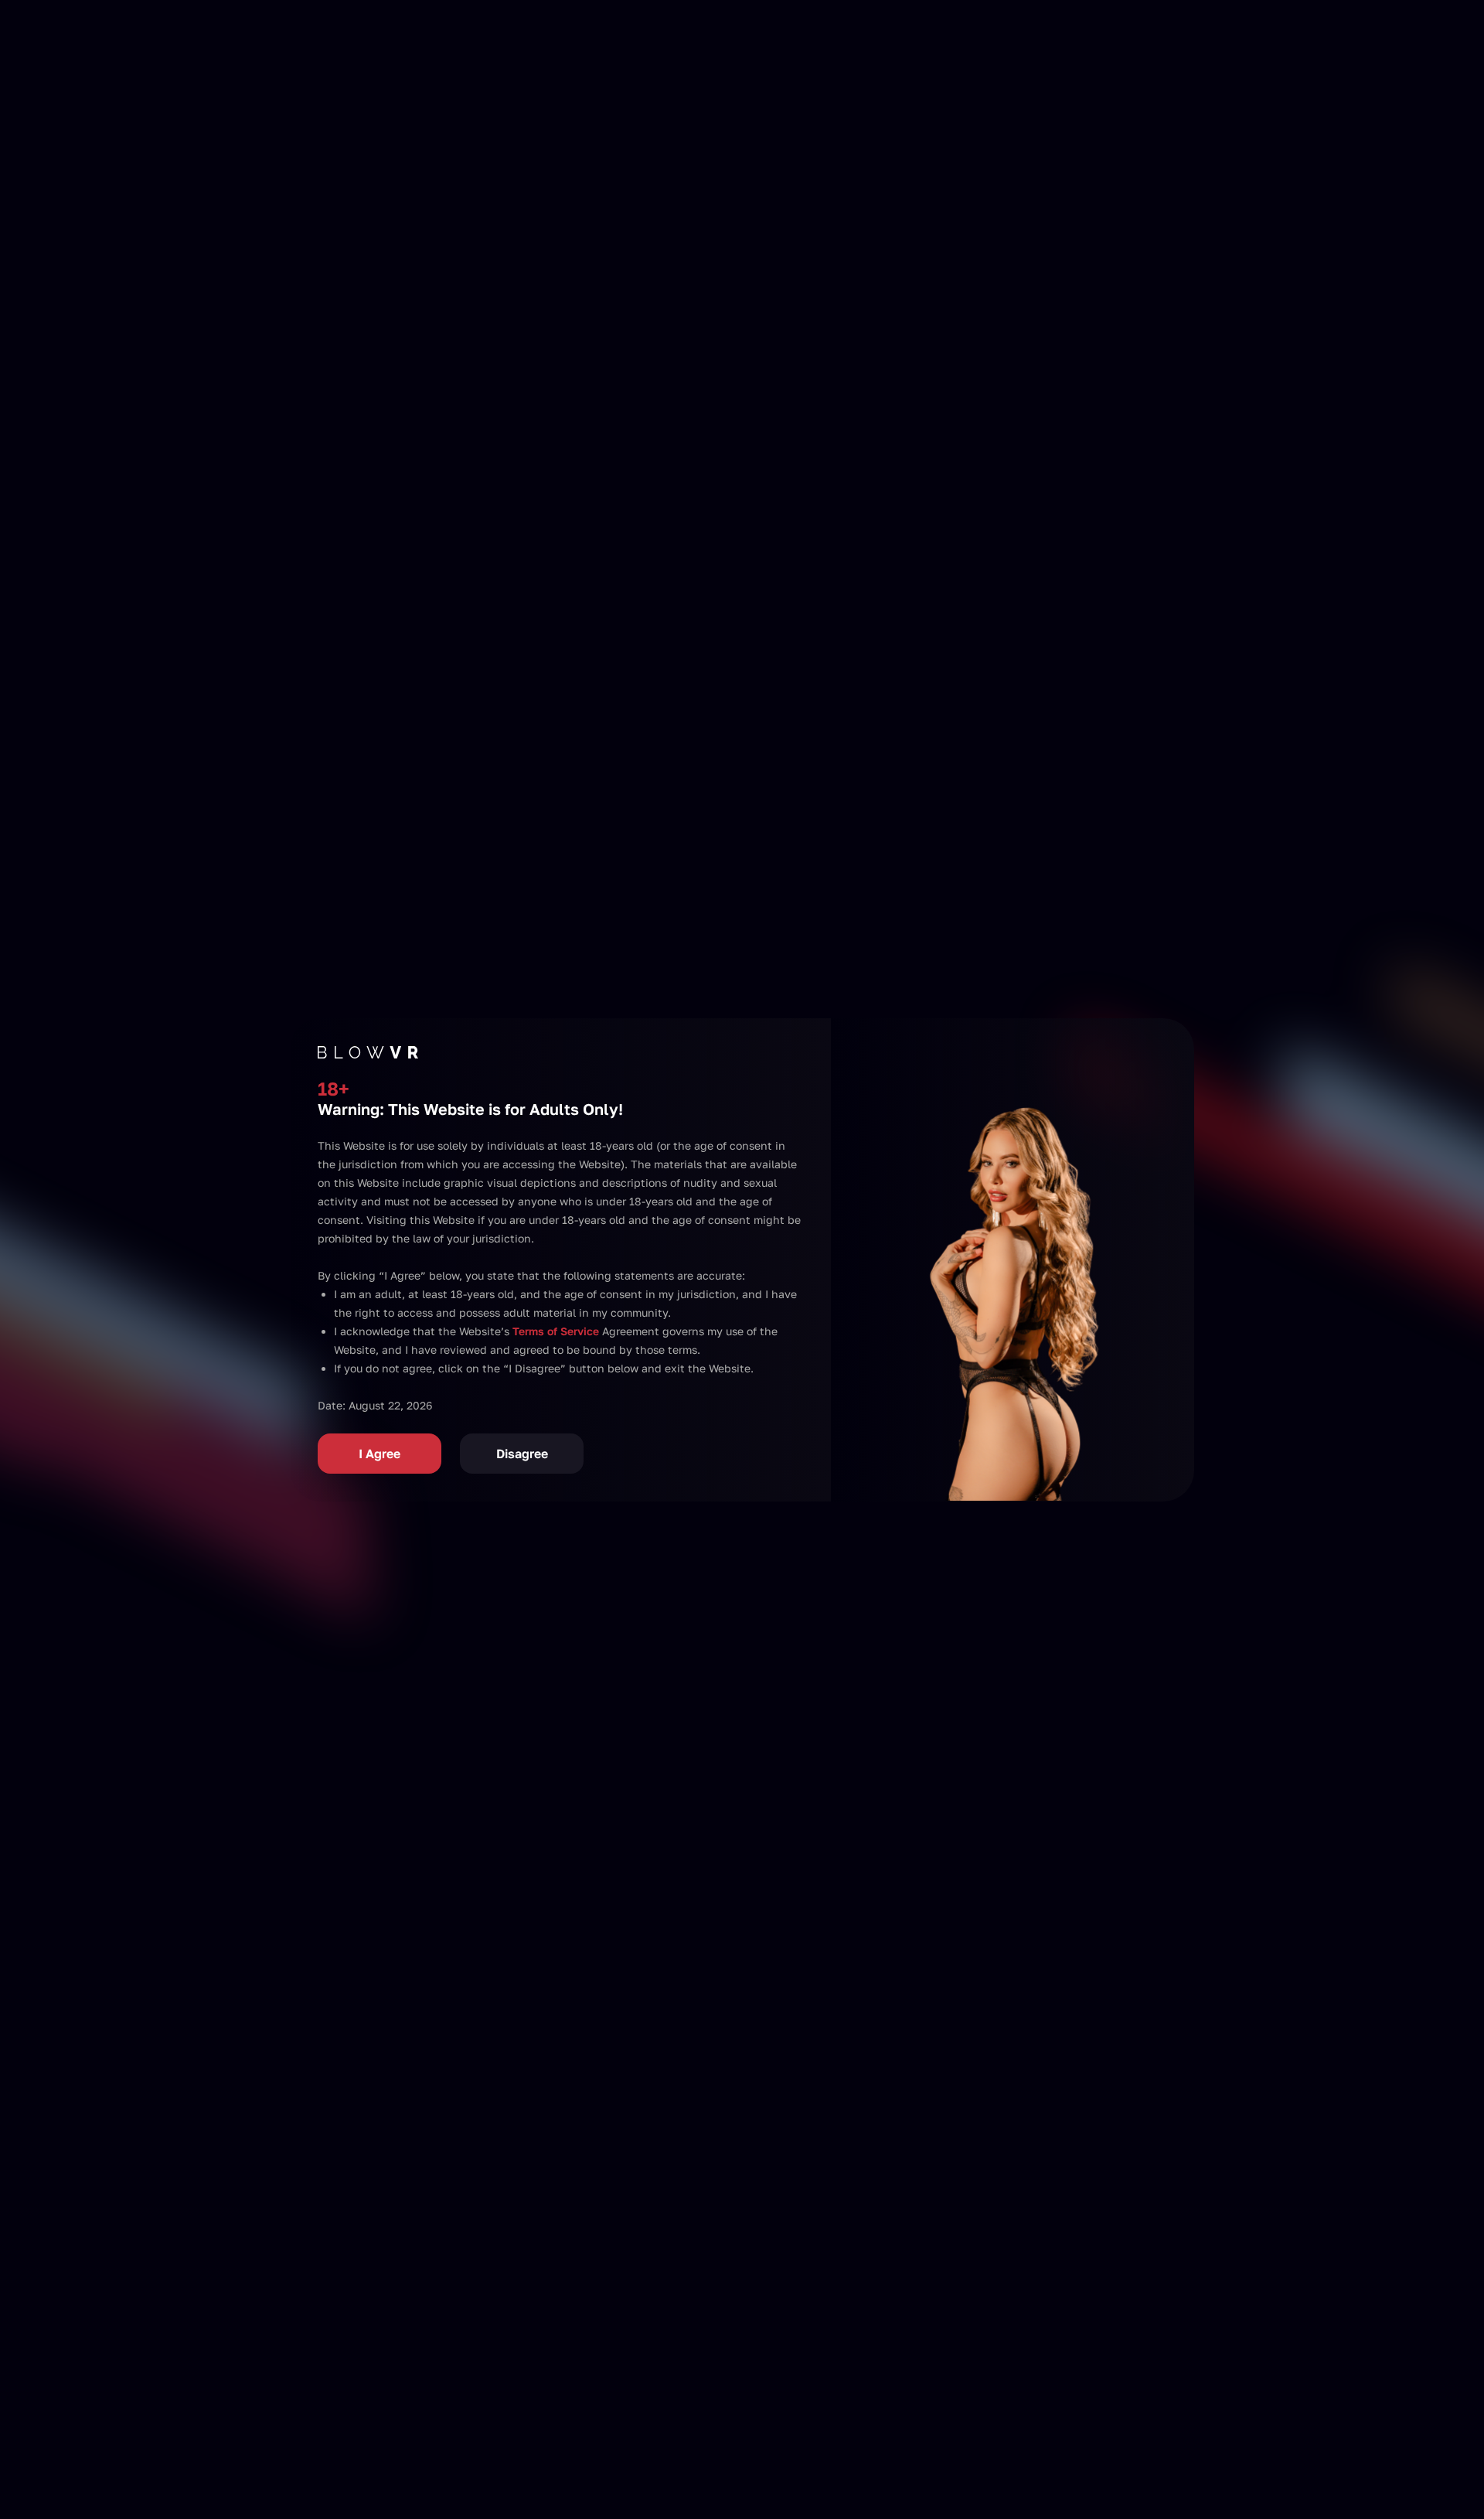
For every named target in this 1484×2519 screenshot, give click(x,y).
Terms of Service (556, 1331)
